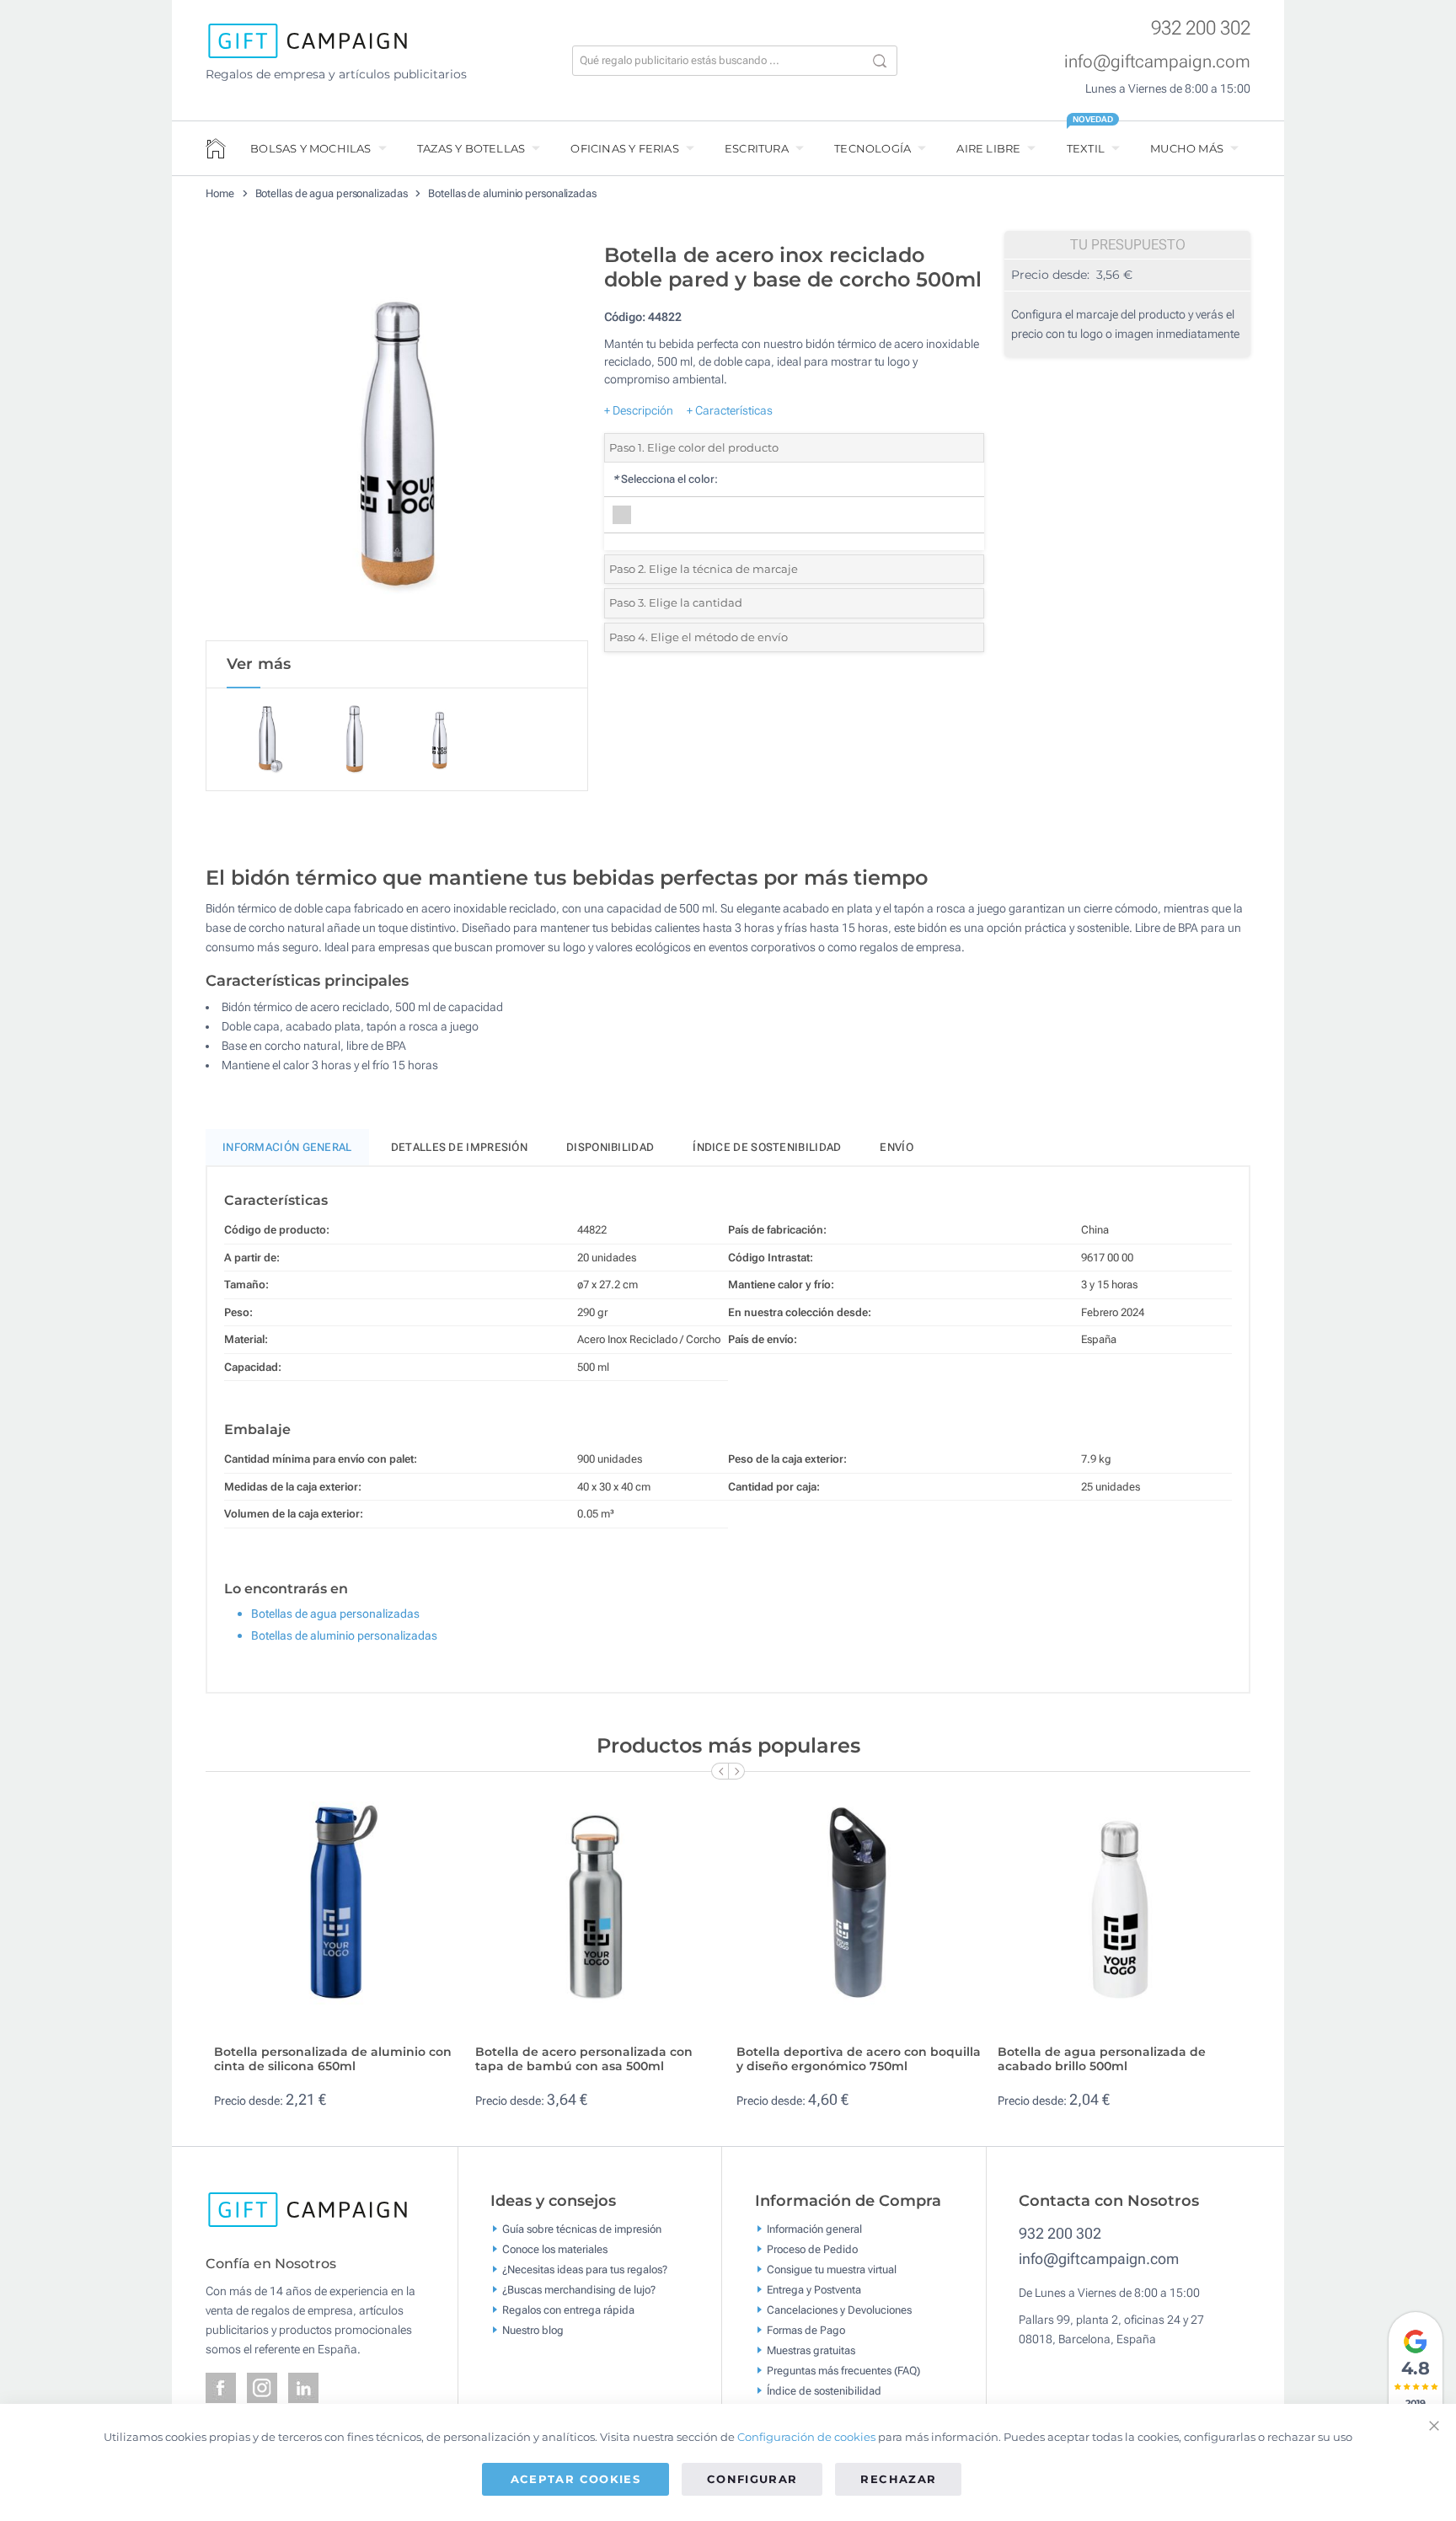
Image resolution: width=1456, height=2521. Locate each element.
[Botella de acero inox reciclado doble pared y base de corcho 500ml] (397, 437)
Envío (897, 1147)
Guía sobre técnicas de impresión (582, 2229)
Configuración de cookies (806, 2437)
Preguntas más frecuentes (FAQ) (843, 2371)
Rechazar (898, 2479)
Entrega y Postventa (814, 2290)
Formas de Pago (806, 2330)
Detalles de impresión (459, 1147)
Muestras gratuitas (811, 2350)
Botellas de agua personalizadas (332, 193)
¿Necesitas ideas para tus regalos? (585, 2269)
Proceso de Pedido (812, 2249)
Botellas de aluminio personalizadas (512, 193)
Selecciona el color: (665, 479)
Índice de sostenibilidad (767, 1147)
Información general (814, 2229)
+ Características (730, 410)
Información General (287, 1147)
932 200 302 (1201, 28)
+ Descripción (639, 410)
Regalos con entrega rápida (568, 2310)
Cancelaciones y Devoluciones (839, 2310)
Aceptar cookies (575, 2479)
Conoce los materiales (555, 2249)
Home (220, 193)
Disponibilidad (610, 1147)
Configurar (752, 2479)
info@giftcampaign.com (1157, 62)
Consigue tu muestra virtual (832, 2269)
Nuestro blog (533, 2330)
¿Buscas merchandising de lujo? (579, 2290)
